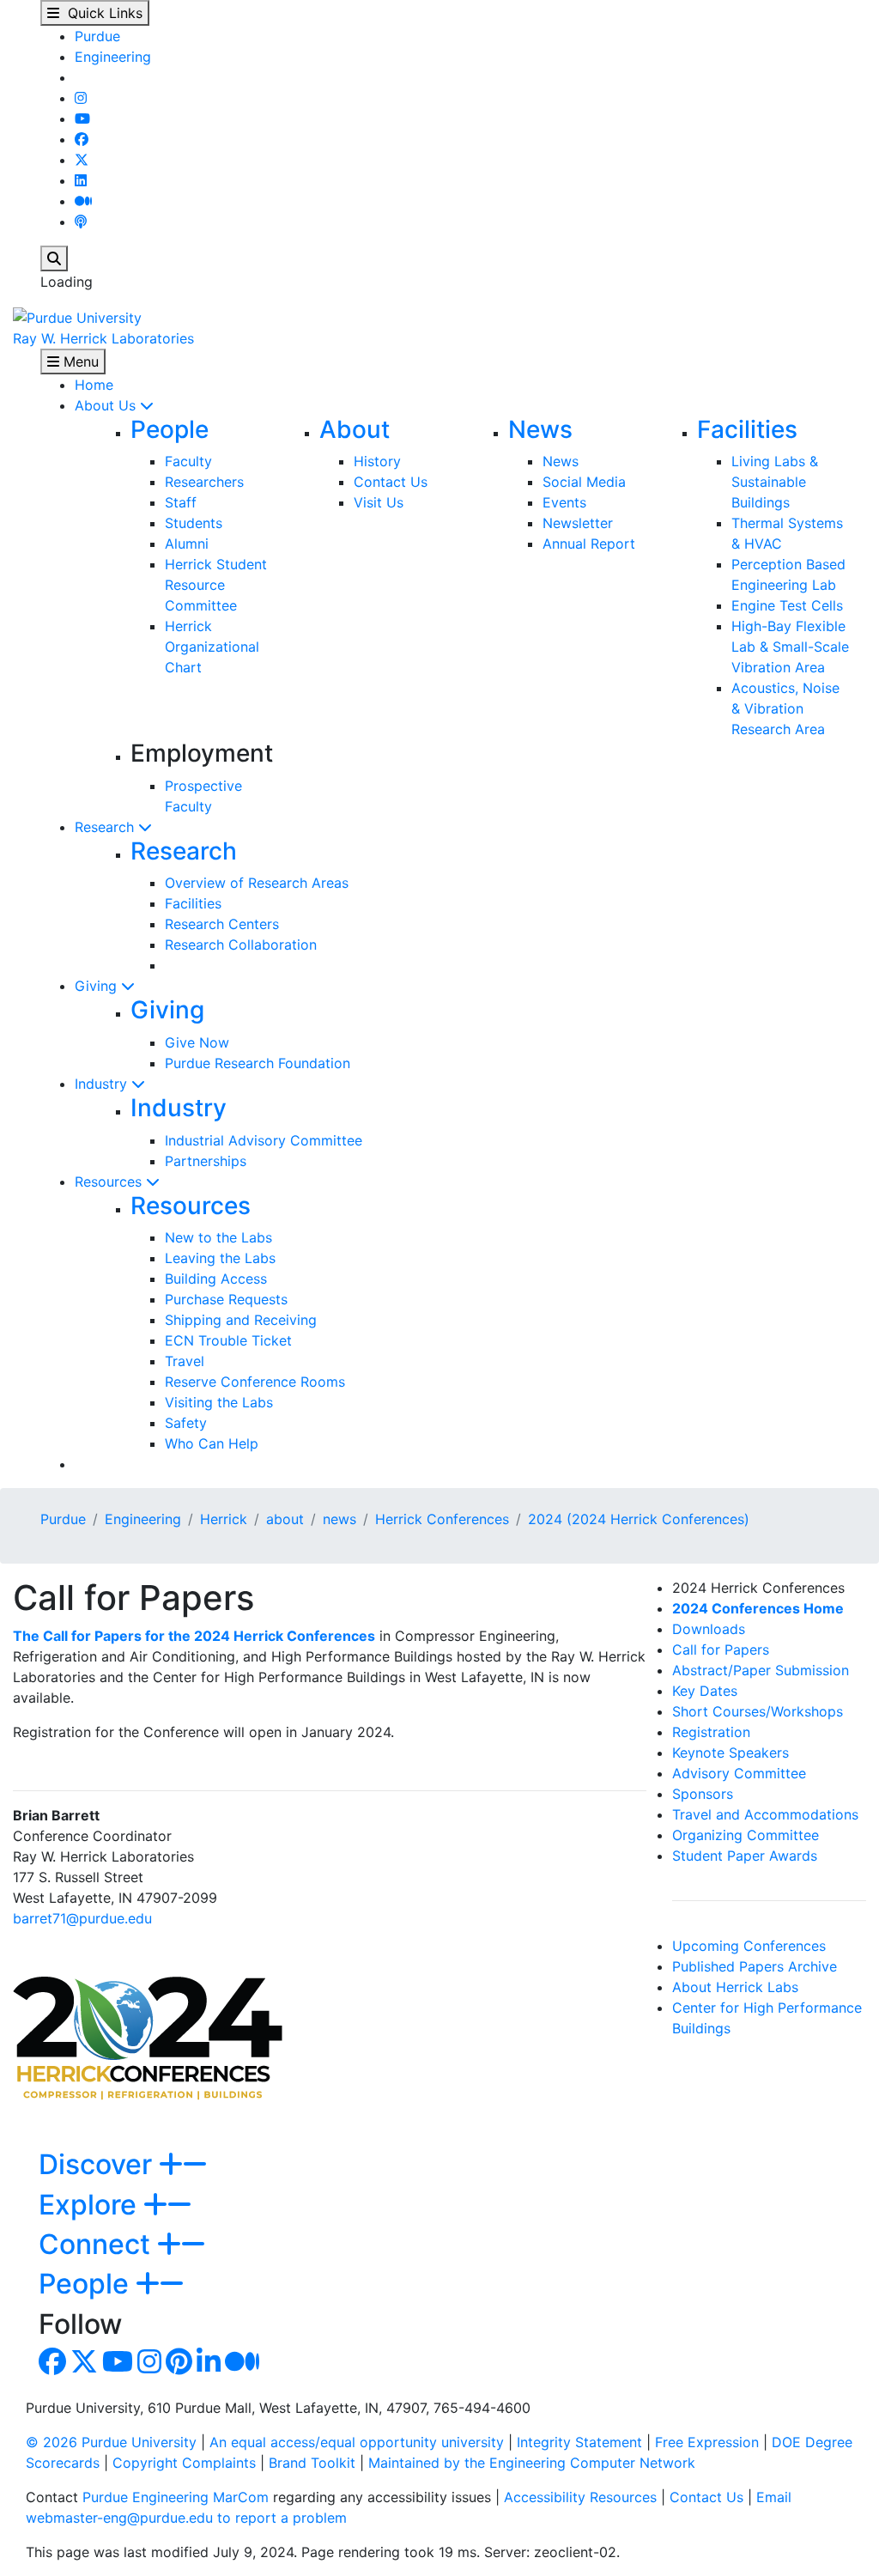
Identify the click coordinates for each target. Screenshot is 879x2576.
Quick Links (101, 13)
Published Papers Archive (755, 1966)
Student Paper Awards (745, 1856)
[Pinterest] (179, 2366)
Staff (181, 502)
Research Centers (222, 924)
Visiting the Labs (219, 1402)
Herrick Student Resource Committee (216, 585)
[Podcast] (81, 222)
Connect (98, 2244)
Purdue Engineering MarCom (176, 2497)
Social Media (584, 482)
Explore (91, 2205)
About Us (107, 405)
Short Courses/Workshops (758, 1711)
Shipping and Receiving (241, 1320)
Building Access (216, 1279)
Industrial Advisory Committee (264, 1140)
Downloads (709, 1629)
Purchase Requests (226, 1299)
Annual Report (589, 544)
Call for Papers (721, 1649)
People (170, 429)
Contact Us (391, 482)
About (355, 429)
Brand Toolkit (312, 2463)
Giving (98, 986)
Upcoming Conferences (749, 1946)
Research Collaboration (241, 945)
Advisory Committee (739, 1773)
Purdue (97, 36)
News (540, 429)
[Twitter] (82, 160)
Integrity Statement (579, 2442)
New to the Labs (218, 1237)
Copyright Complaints (184, 2463)
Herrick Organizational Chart (212, 647)
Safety (186, 1423)
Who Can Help (212, 1443)
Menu (79, 361)
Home (94, 385)
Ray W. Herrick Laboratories (103, 338)
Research (106, 827)
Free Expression (707, 2442)
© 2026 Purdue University (111, 2442)
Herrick (224, 1519)
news (339, 1519)
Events (564, 502)
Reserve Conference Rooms (255, 1382)
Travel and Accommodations (765, 1814)
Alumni (187, 544)
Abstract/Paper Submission (761, 1670)
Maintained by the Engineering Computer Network (532, 2463)
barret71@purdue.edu (82, 1918)
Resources (110, 1182)
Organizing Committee (746, 1835)
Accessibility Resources (580, 2497)
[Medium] (83, 201)
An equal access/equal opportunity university (357, 2442)
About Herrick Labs (735, 1987)
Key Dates (705, 1691)
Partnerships (206, 1161)
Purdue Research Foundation (258, 1063)
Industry (103, 1084)
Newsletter (578, 523)
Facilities (747, 429)
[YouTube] (82, 118)
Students (194, 523)
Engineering (113, 57)
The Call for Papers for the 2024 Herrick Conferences (194, 1636)
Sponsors (703, 1794)
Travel (185, 1361)
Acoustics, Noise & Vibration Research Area (785, 708)
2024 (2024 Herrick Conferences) (639, 1519)
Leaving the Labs (220, 1258)
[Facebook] (82, 139)
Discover (99, 2164)
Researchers (204, 482)
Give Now (197, 1042)
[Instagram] (81, 98)
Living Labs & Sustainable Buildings (775, 482)
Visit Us (379, 502)
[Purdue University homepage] (77, 316)
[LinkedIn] (81, 180)
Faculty (188, 461)
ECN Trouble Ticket (228, 1340)
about (285, 1519)
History (377, 461)
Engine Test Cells (787, 605)
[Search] (54, 258)
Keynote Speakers (730, 1753)
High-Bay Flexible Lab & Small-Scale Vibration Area (790, 647)
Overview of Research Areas (257, 883)
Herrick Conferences (442, 1519)
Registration (711, 1732)
